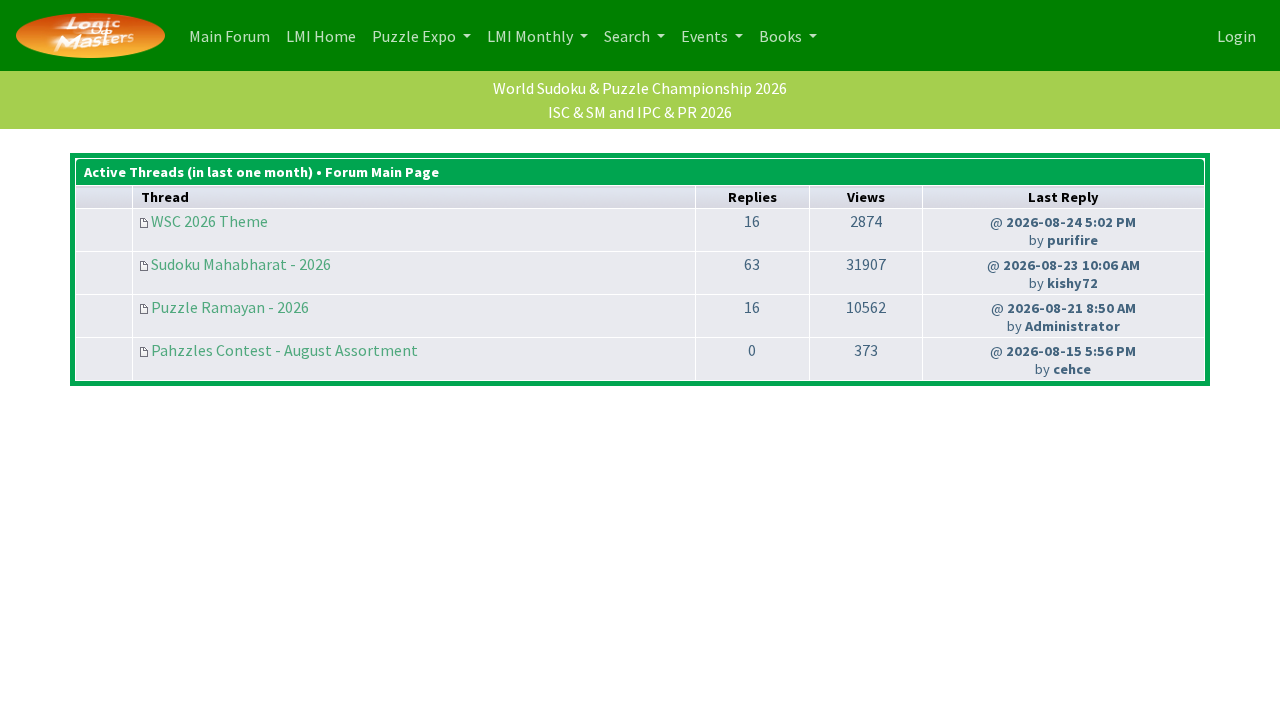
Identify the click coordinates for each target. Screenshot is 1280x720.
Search (628, 36)
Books (782, 36)
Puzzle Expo (415, 36)
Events (706, 36)
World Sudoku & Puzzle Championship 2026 (640, 88)
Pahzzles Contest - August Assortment (284, 350)
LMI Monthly (531, 36)
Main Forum (233, 35)
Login (1236, 36)
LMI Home (325, 35)
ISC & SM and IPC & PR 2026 (640, 112)
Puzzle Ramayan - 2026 (230, 307)
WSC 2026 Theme (209, 221)
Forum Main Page (382, 172)
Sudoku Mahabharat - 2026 (241, 264)
